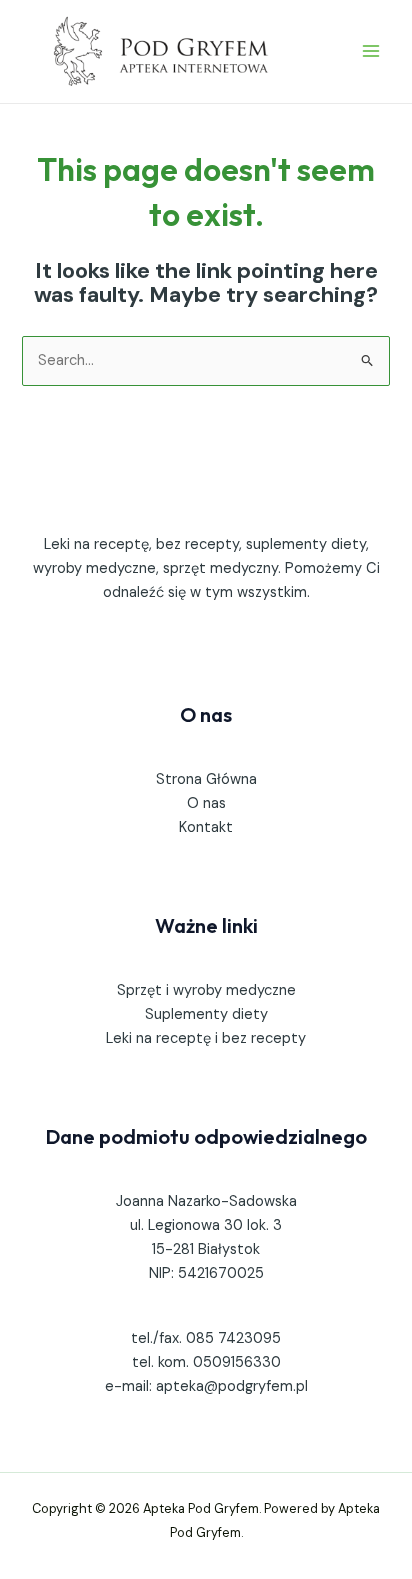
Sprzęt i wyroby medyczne (206, 990)
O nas (206, 803)
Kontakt (206, 827)
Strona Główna (206, 779)
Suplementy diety (206, 1014)
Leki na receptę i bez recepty (206, 1038)
